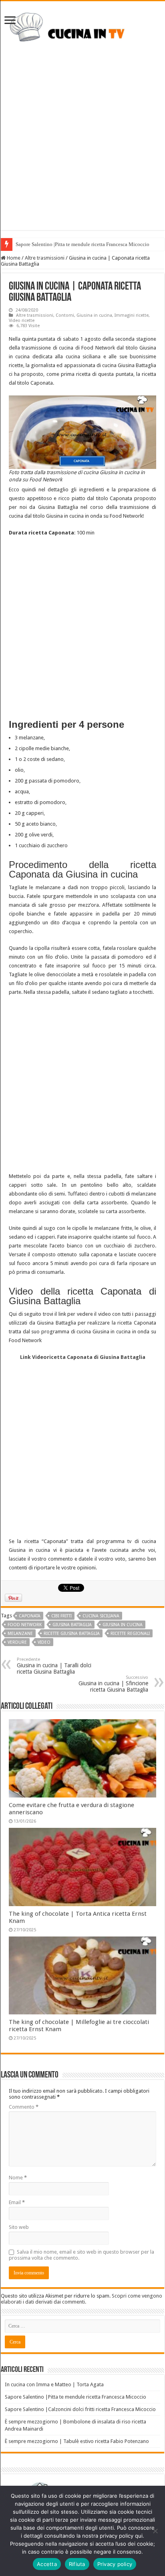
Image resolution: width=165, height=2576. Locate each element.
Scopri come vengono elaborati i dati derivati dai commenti (81, 2299)
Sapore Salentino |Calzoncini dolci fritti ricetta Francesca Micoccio (80, 2409)
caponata (30, 1616)
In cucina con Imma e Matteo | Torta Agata (54, 2384)
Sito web (19, 2227)
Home (13, 258)
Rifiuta (77, 2564)
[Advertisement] (82, 148)
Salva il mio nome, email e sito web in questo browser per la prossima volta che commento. (81, 2255)
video (44, 1642)
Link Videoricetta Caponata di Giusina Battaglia (83, 1357)
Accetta (47, 2564)
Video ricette (22, 321)
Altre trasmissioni (45, 258)
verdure (17, 1642)
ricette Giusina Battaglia (72, 1634)
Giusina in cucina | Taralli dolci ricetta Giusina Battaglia (54, 1666)
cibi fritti (61, 1616)
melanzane (20, 1634)
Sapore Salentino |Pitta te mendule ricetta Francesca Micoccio (82, 244)
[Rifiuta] (155, 2531)
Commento (24, 2107)
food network (25, 1625)
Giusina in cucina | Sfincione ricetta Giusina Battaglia (113, 1684)
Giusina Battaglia (72, 1625)
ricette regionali (130, 1634)
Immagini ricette (132, 315)
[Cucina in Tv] (82, 30)
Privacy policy (115, 2564)
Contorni (65, 315)
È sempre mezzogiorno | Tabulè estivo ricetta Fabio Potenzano (77, 2441)
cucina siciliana (101, 1616)
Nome (18, 2178)
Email (17, 2202)
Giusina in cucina (94, 315)
